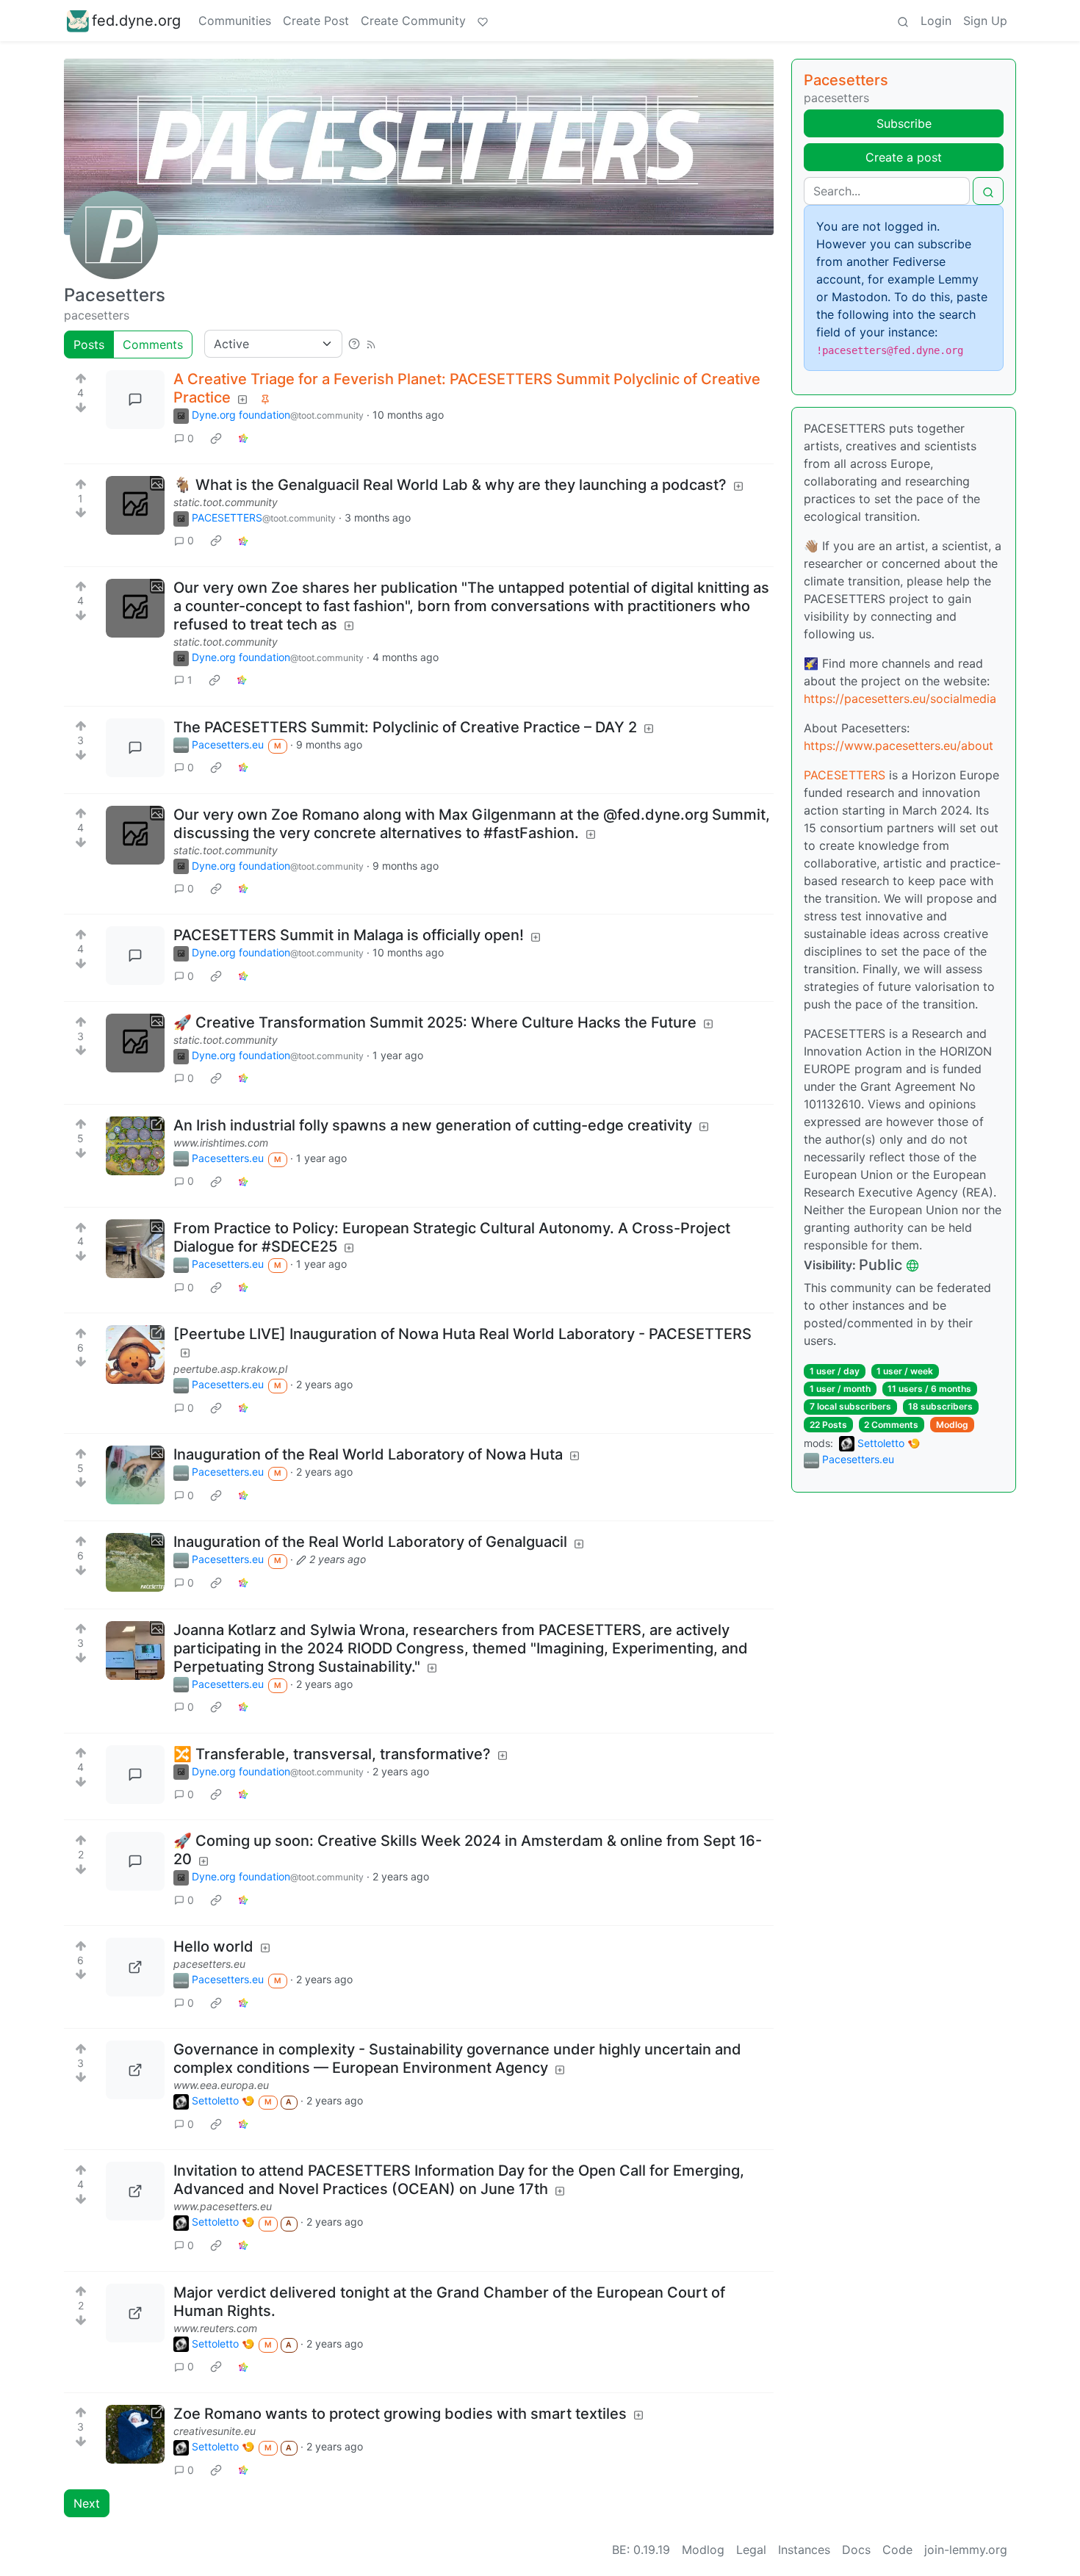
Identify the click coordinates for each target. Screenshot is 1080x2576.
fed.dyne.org (136, 21)
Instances (804, 2550)
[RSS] (371, 344)
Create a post (904, 157)
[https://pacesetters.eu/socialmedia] (135, 1967)
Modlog (952, 1425)
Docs (856, 2550)
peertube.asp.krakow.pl (230, 1369)
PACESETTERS (845, 775)
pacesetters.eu (209, 1964)
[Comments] (135, 400)
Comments (153, 344)
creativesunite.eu (215, 2431)
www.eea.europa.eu (221, 2085)
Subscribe (904, 123)
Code (897, 2550)
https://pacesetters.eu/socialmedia (900, 699)
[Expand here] (135, 505)
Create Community (413, 21)
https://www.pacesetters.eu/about (899, 746)
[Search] (903, 21)
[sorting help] (354, 344)
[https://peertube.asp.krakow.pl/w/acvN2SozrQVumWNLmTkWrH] (135, 1354)
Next (87, 2503)
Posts (89, 344)
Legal (751, 2550)
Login (936, 21)
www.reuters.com (215, 2328)
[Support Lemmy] (483, 21)
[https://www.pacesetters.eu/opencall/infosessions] (135, 2191)
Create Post (316, 21)
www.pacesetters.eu (223, 2206)
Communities (235, 21)
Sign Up (985, 21)
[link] (216, 438)
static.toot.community (226, 502)
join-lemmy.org (966, 2550)
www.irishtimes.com (221, 1143)
